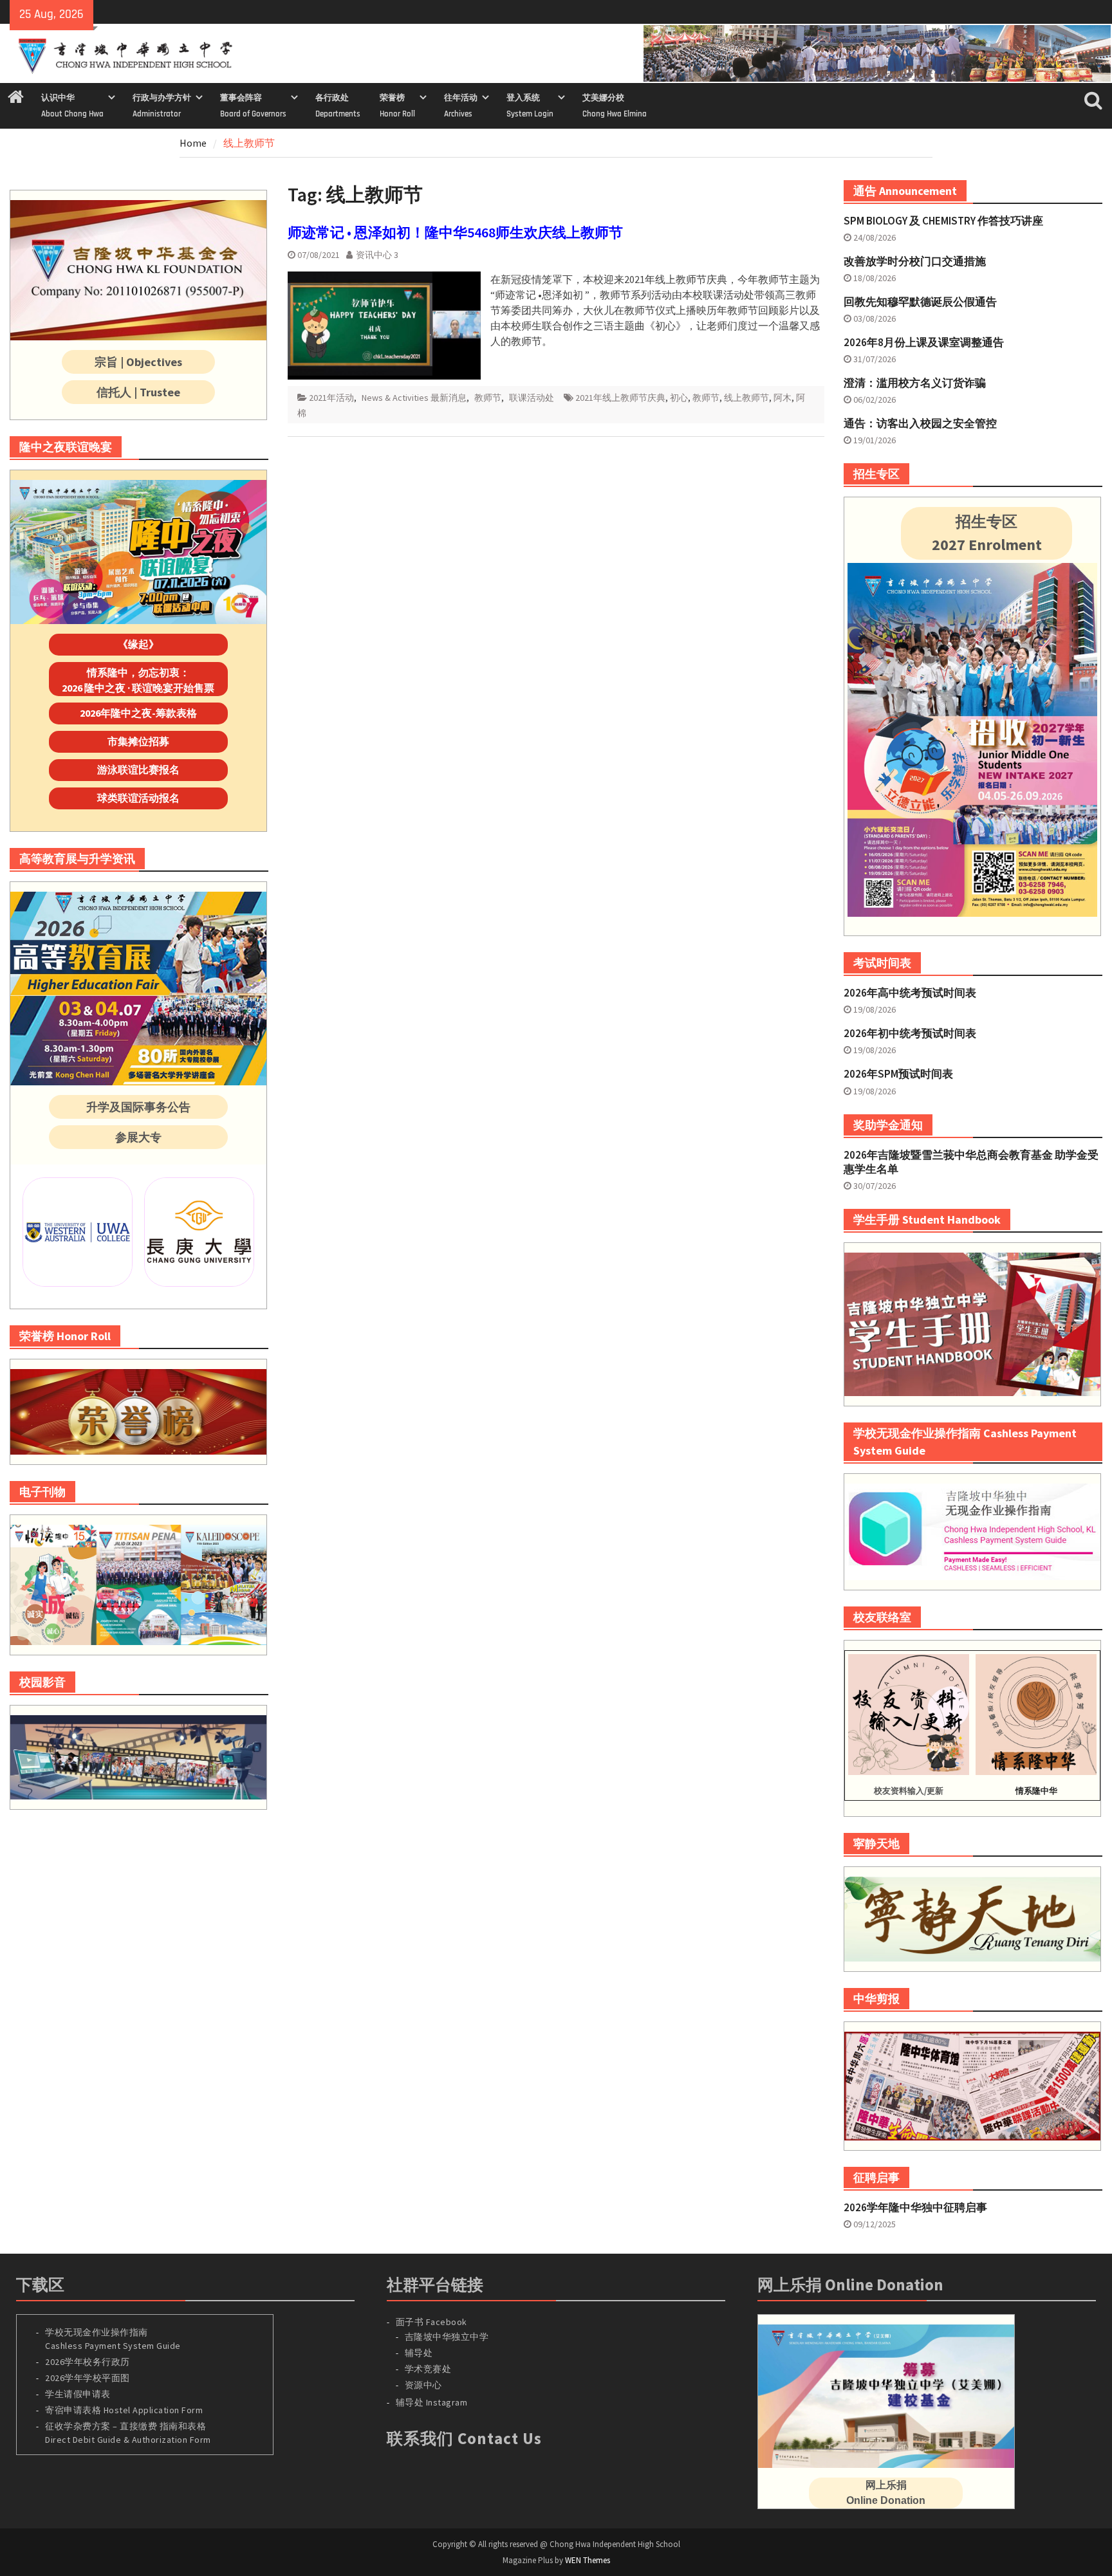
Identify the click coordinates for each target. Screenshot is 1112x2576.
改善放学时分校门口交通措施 (915, 261)
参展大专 (138, 1137)
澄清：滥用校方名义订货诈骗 (915, 383)
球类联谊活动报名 (138, 798)
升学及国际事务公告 (138, 1107)
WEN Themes (588, 2560)
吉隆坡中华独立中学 (447, 2337)
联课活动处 (532, 398)
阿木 (783, 398)
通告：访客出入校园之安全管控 (920, 423)
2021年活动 (331, 398)
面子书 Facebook (431, 2322)
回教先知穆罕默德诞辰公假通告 (920, 302)
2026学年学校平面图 (88, 2378)
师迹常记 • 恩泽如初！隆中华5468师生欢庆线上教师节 (455, 232)
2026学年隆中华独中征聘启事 (915, 2207)
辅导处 (419, 2353)
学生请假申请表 (78, 2394)
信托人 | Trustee (138, 392)
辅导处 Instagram (432, 2402)
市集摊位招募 (138, 741)
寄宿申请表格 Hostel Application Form (125, 2410)
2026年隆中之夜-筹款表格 (138, 713)
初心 (679, 398)
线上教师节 (746, 398)
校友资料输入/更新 (909, 1791)
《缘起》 (138, 644)
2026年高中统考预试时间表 (910, 993)
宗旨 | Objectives (138, 362)
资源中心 (423, 2385)
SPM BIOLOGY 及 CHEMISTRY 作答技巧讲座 (943, 221)
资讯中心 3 (377, 255)
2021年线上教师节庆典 (620, 398)
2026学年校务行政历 (88, 2362)
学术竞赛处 (428, 2369)
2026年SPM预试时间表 (898, 1074)
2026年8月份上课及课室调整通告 (924, 342)
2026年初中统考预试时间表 (910, 1033)
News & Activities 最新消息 (414, 398)
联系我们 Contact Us (464, 2438)
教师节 (488, 398)
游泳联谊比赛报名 (138, 769)
